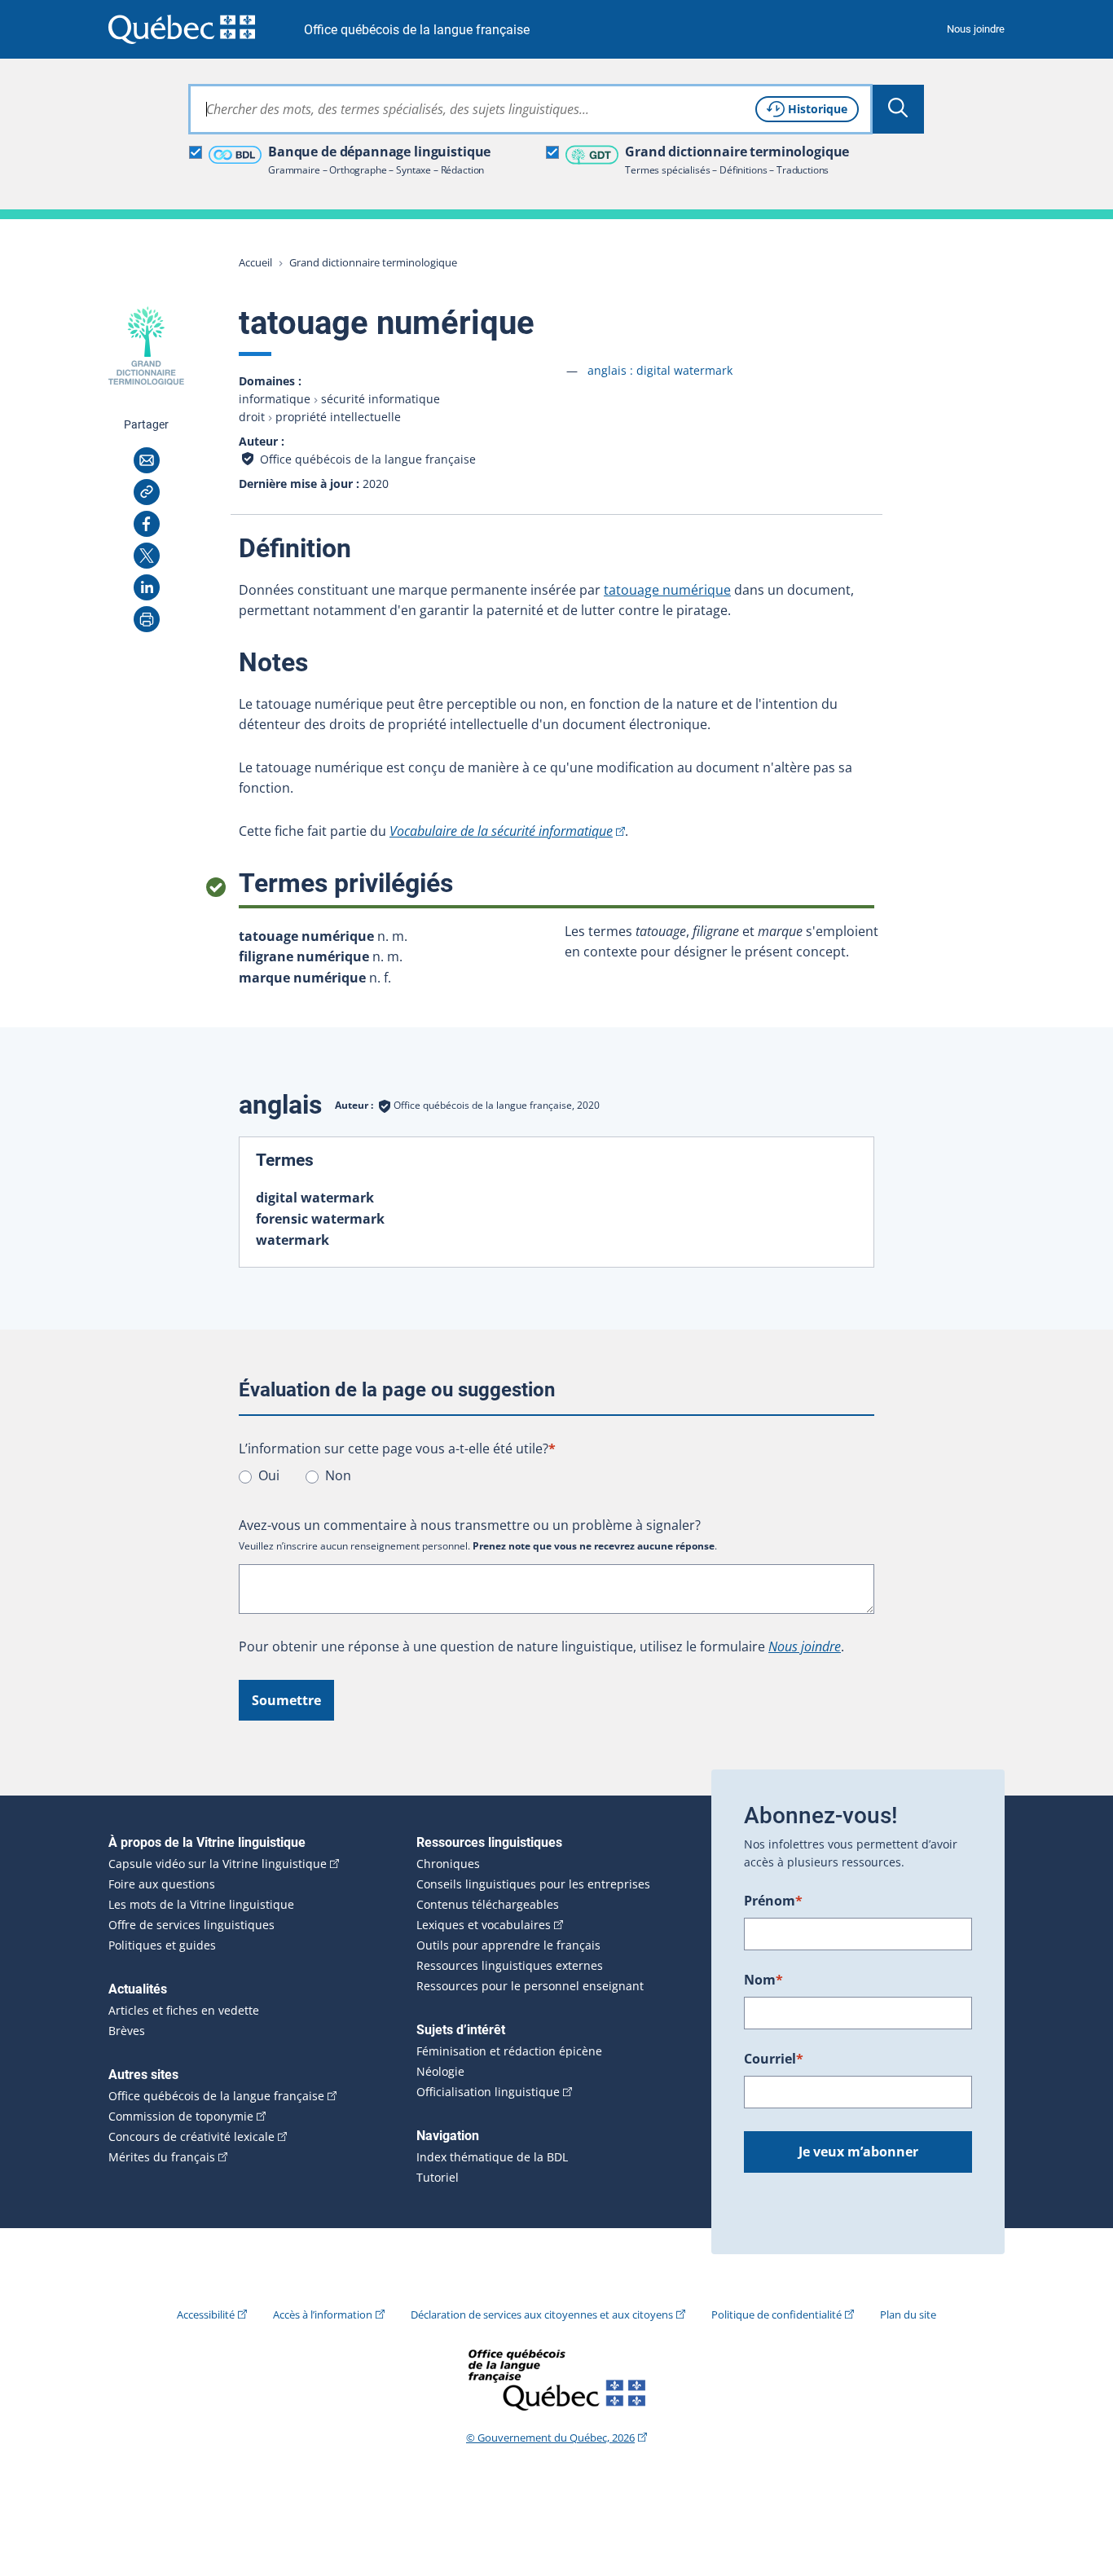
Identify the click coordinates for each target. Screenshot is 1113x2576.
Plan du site (908, 2314)
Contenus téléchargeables (488, 1905)
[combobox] (530, 109)
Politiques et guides (162, 1945)
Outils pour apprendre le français (508, 1945)
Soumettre (286, 1700)
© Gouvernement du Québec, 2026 (550, 2438)
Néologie (440, 2072)
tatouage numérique (667, 590)
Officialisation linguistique (488, 2092)
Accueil (255, 262)
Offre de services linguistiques (191, 1925)
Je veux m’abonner (858, 2152)
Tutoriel (438, 2178)
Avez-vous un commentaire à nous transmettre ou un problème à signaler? (470, 1525)
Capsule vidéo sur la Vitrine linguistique (218, 1864)
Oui (269, 1475)
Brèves (127, 2031)
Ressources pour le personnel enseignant (530, 1986)
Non (338, 1475)
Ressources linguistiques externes (510, 1966)
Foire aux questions (162, 1884)
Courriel (774, 2059)
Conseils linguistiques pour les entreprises (533, 1884)
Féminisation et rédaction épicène (509, 2051)
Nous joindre (976, 29)
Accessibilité (206, 2314)
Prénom (773, 1901)
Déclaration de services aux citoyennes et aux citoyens (542, 2314)
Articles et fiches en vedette (184, 2011)
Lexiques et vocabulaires (484, 1925)
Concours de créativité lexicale (191, 2137)
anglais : (660, 370)
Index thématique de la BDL (492, 2157)
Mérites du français (162, 2157)
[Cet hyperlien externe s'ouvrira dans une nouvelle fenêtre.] (182, 29)
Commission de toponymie (181, 2117)
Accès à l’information (323, 2314)
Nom (763, 1980)
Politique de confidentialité (776, 2314)
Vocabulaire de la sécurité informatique (501, 831)
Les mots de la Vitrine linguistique (201, 1905)
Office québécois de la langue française (417, 30)
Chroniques (448, 1864)
